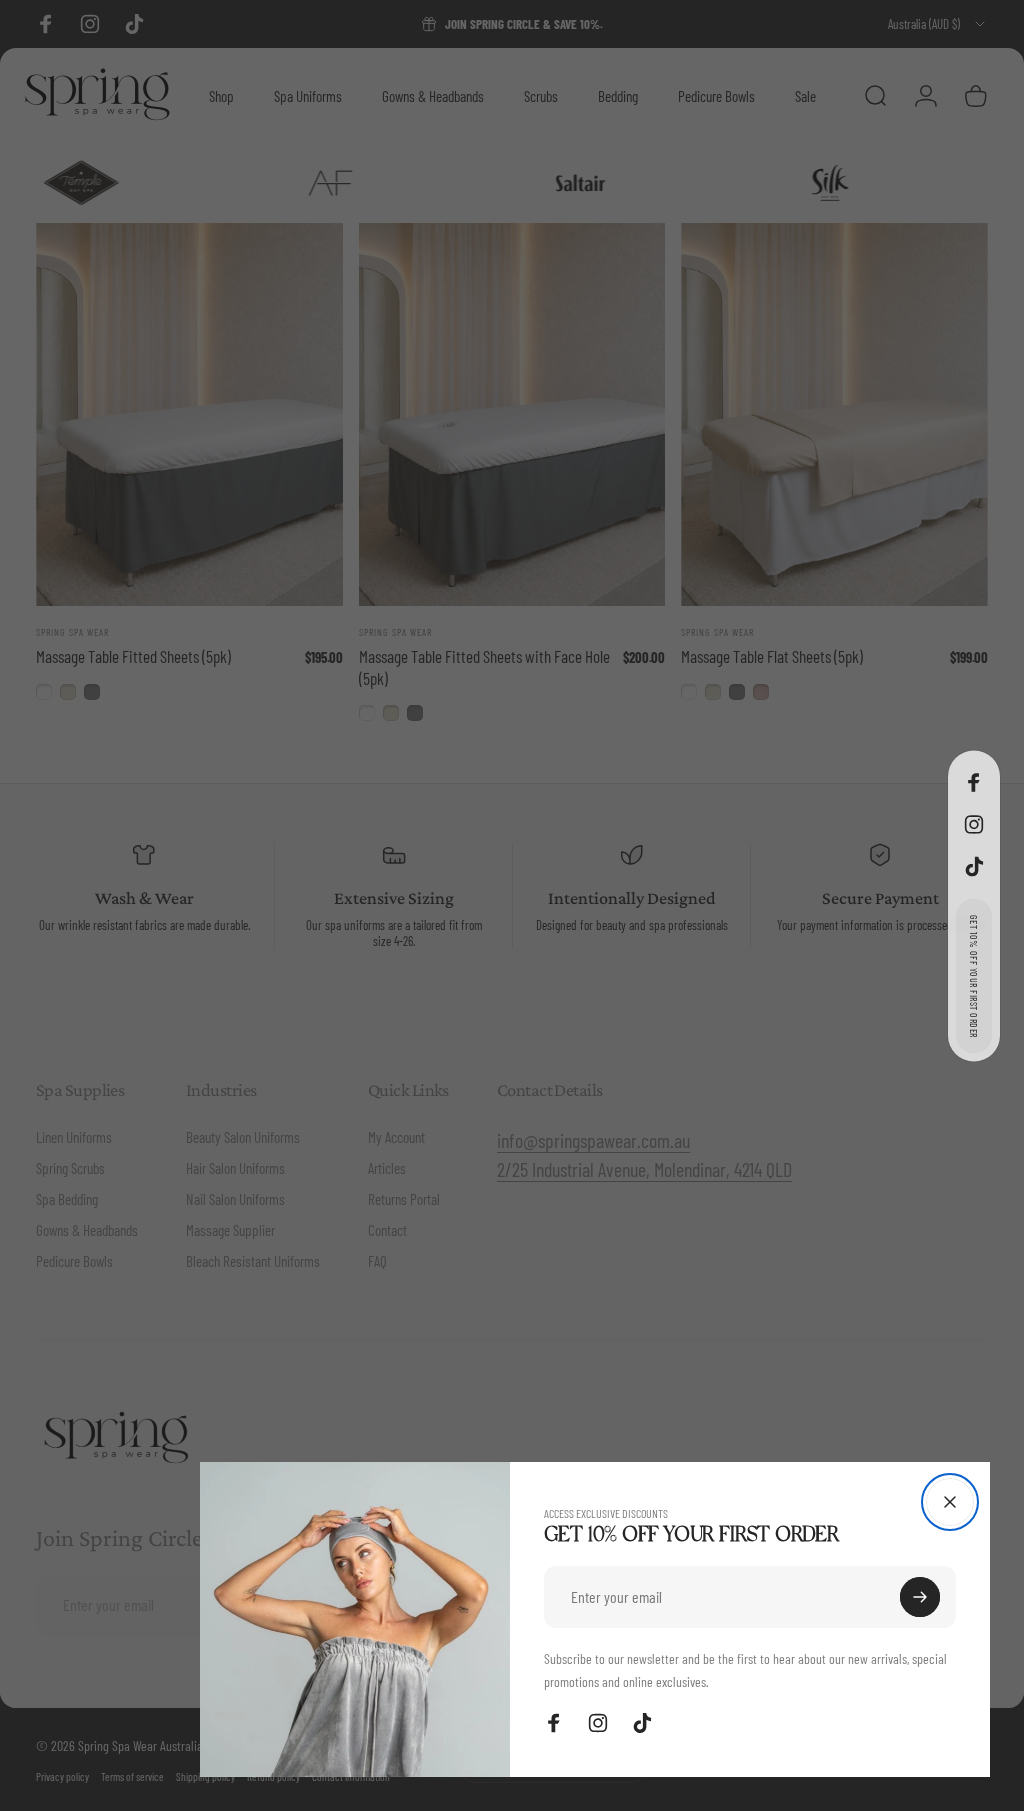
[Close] (950, 1502)
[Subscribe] (920, 1597)
